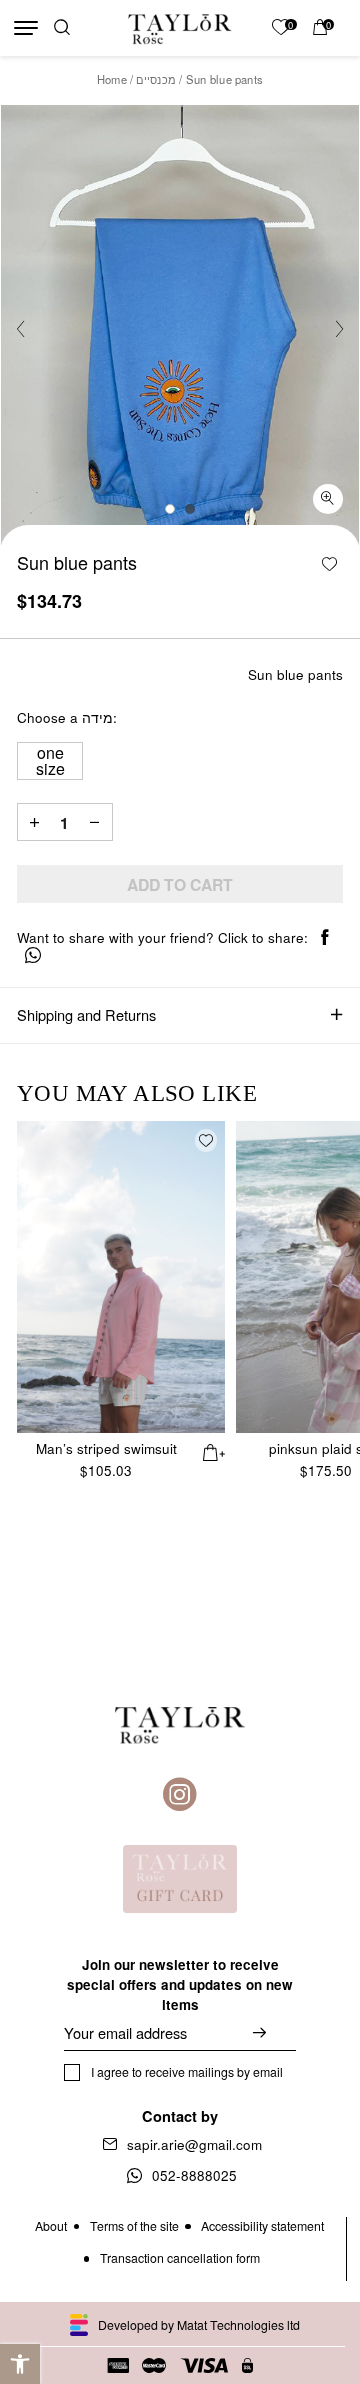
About (51, 2226)
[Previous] (20, 328)
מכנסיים (156, 79)
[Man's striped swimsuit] (121, 1277)
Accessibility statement (262, 2226)
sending (274, 2033)
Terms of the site (134, 2226)
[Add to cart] (214, 1451)
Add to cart (180, 884)
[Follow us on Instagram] (180, 1795)
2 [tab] (190, 509)
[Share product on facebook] (324, 938)
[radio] (50, 761)
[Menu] (26, 28)
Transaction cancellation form (180, 2258)
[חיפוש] (62, 28)
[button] (20, 2364)
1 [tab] (170, 509)
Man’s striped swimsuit (106, 1448)
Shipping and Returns (86, 1014)
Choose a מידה (65, 718)
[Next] (339, 328)
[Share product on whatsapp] (33, 956)
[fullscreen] (328, 499)
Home (112, 79)
